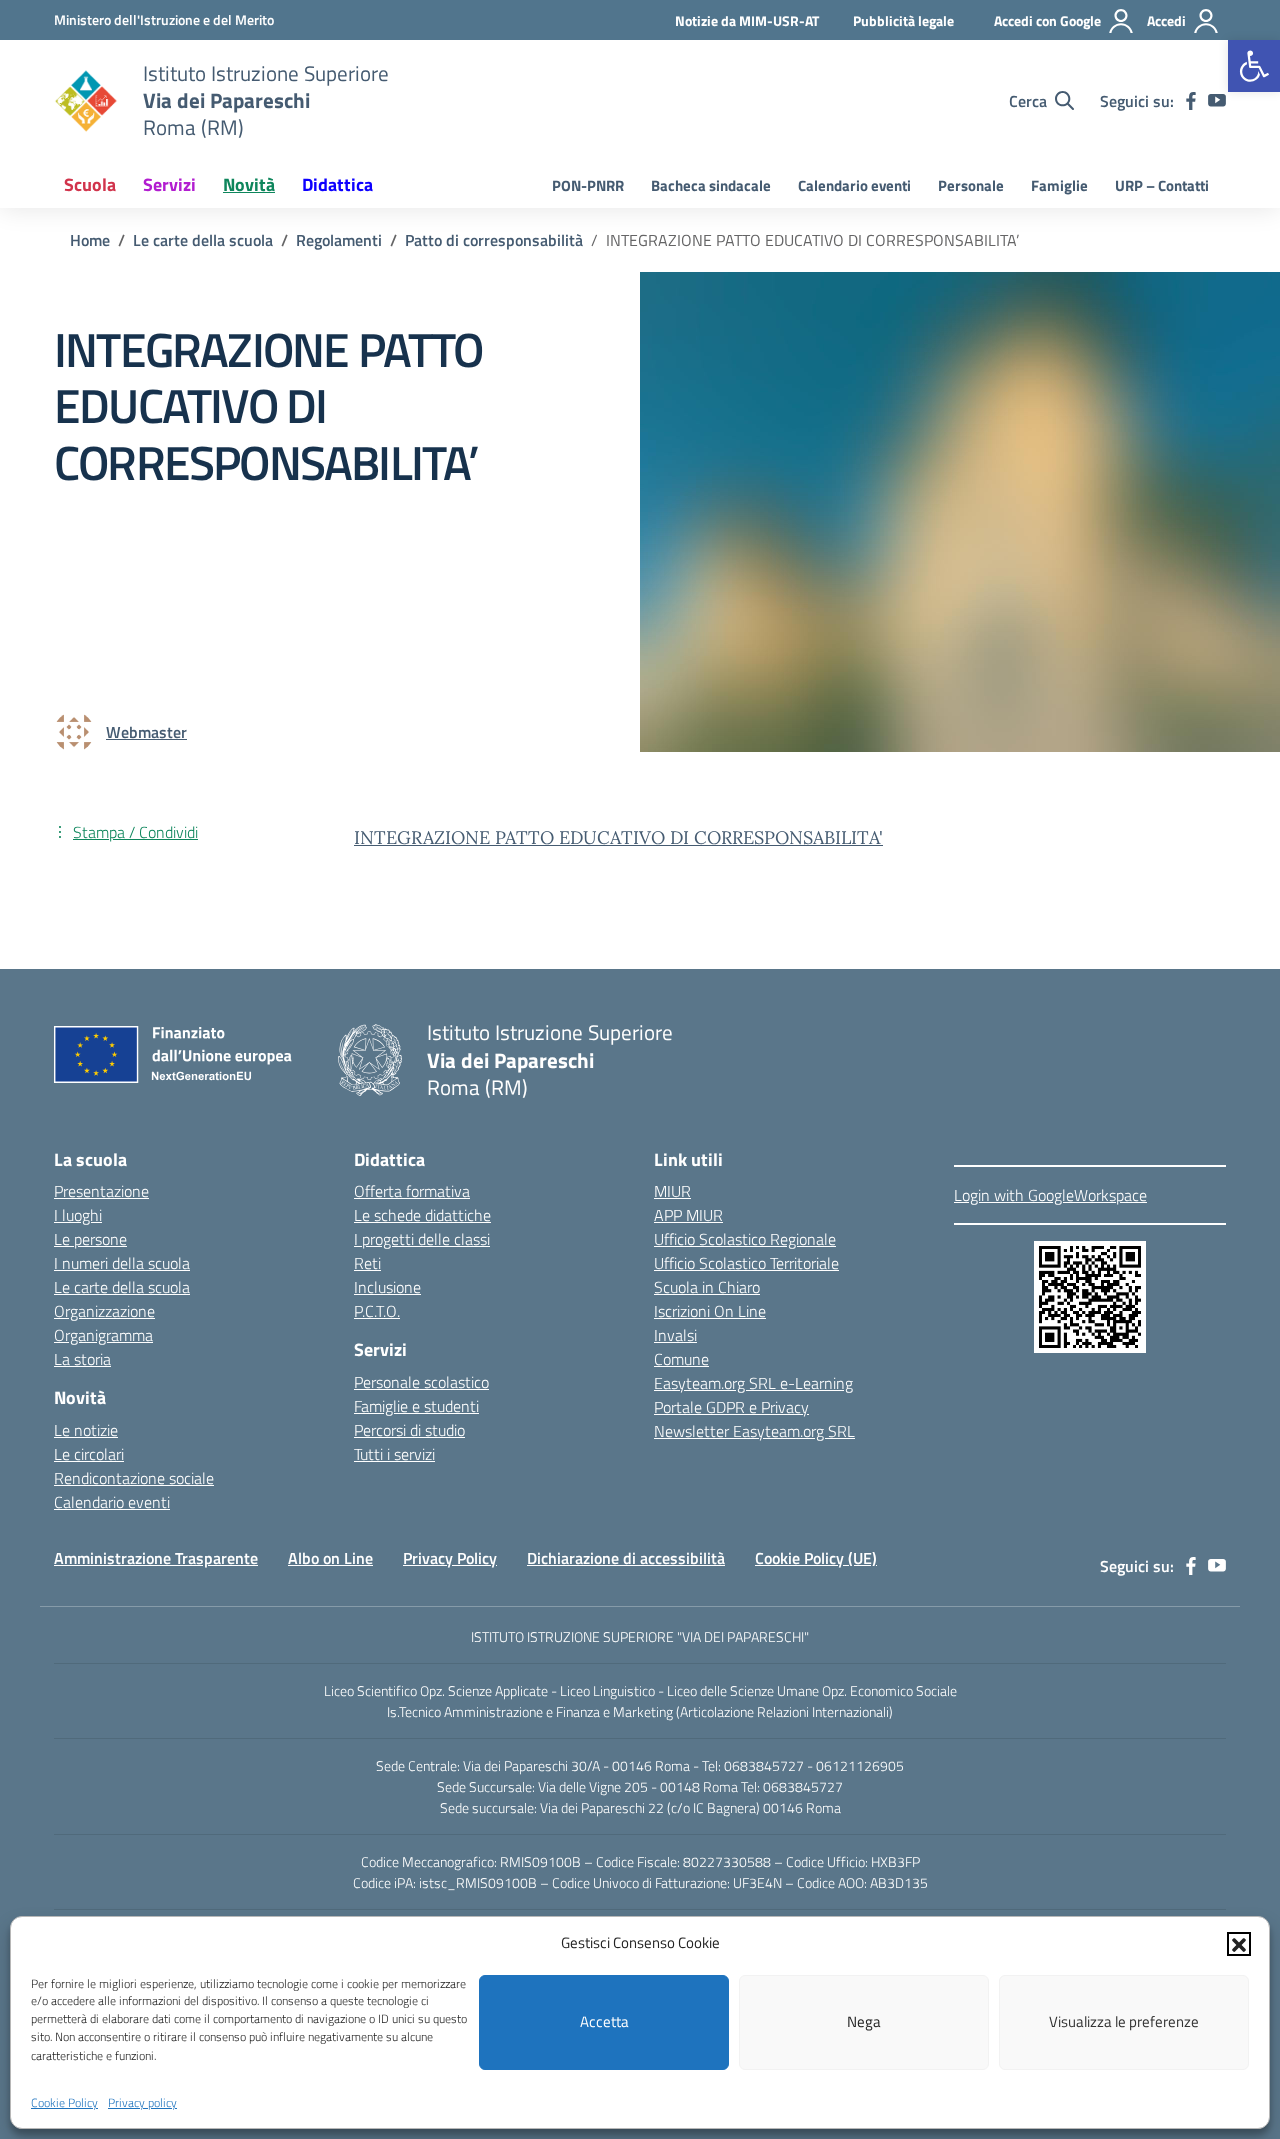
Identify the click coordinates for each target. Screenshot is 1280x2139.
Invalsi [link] (675, 1335)
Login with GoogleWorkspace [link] (1050, 1195)
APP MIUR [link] (688, 1215)
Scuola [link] (90, 184)
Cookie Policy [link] (64, 2102)
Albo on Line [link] (330, 1558)
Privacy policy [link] (142, 2102)
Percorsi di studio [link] (409, 1430)
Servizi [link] (169, 184)
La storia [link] (82, 1359)
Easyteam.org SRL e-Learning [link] (753, 1383)
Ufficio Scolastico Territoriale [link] (746, 1263)
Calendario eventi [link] (854, 185)
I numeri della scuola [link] (122, 1263)
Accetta (604, 2021)
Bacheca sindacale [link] (711, 185)
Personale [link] (971, 185)
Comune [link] (681, 1359)
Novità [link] (249, 184)
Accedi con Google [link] (1047, 20)
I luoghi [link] (78, 1215)
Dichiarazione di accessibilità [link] (626, 1558)
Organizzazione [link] (104, 1311)
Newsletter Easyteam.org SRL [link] (754, 1431)
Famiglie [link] (1059, 185)
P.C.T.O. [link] (377, 1311)
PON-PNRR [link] (588, 185)
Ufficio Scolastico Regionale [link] (745, 1239)
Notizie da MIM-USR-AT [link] (747, 20)
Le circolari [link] (89, 1454)
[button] (1239, 1943)
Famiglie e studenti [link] (416, 1406)
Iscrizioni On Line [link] (710, 1311)
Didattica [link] (337, 184)
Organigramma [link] (103, 1335)
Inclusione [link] (387, 1287)
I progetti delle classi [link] (422, 1239)
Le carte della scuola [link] (122, 1287)
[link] (1254, 66)
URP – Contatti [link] (1162, 185)
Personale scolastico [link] (421, 1382)
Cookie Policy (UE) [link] (816, 1558)
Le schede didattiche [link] (422, 1215)
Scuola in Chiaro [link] (707, 1287)
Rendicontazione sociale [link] (134, 1478)
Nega (864, 2021)
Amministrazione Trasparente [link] (156, 1558)
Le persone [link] (90, 1239)
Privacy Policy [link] (450, 1558)
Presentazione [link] (101, 1191)
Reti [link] (367, 1263)
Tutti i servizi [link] (394, 1454)
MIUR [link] (672, 1191)
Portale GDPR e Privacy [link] (731, 1407)
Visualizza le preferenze (1124, 2021)
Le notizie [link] (86, 1430)
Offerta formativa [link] (412, 1191)
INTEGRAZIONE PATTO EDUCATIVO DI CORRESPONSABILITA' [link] (618, 837)
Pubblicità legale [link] (903, 20)
